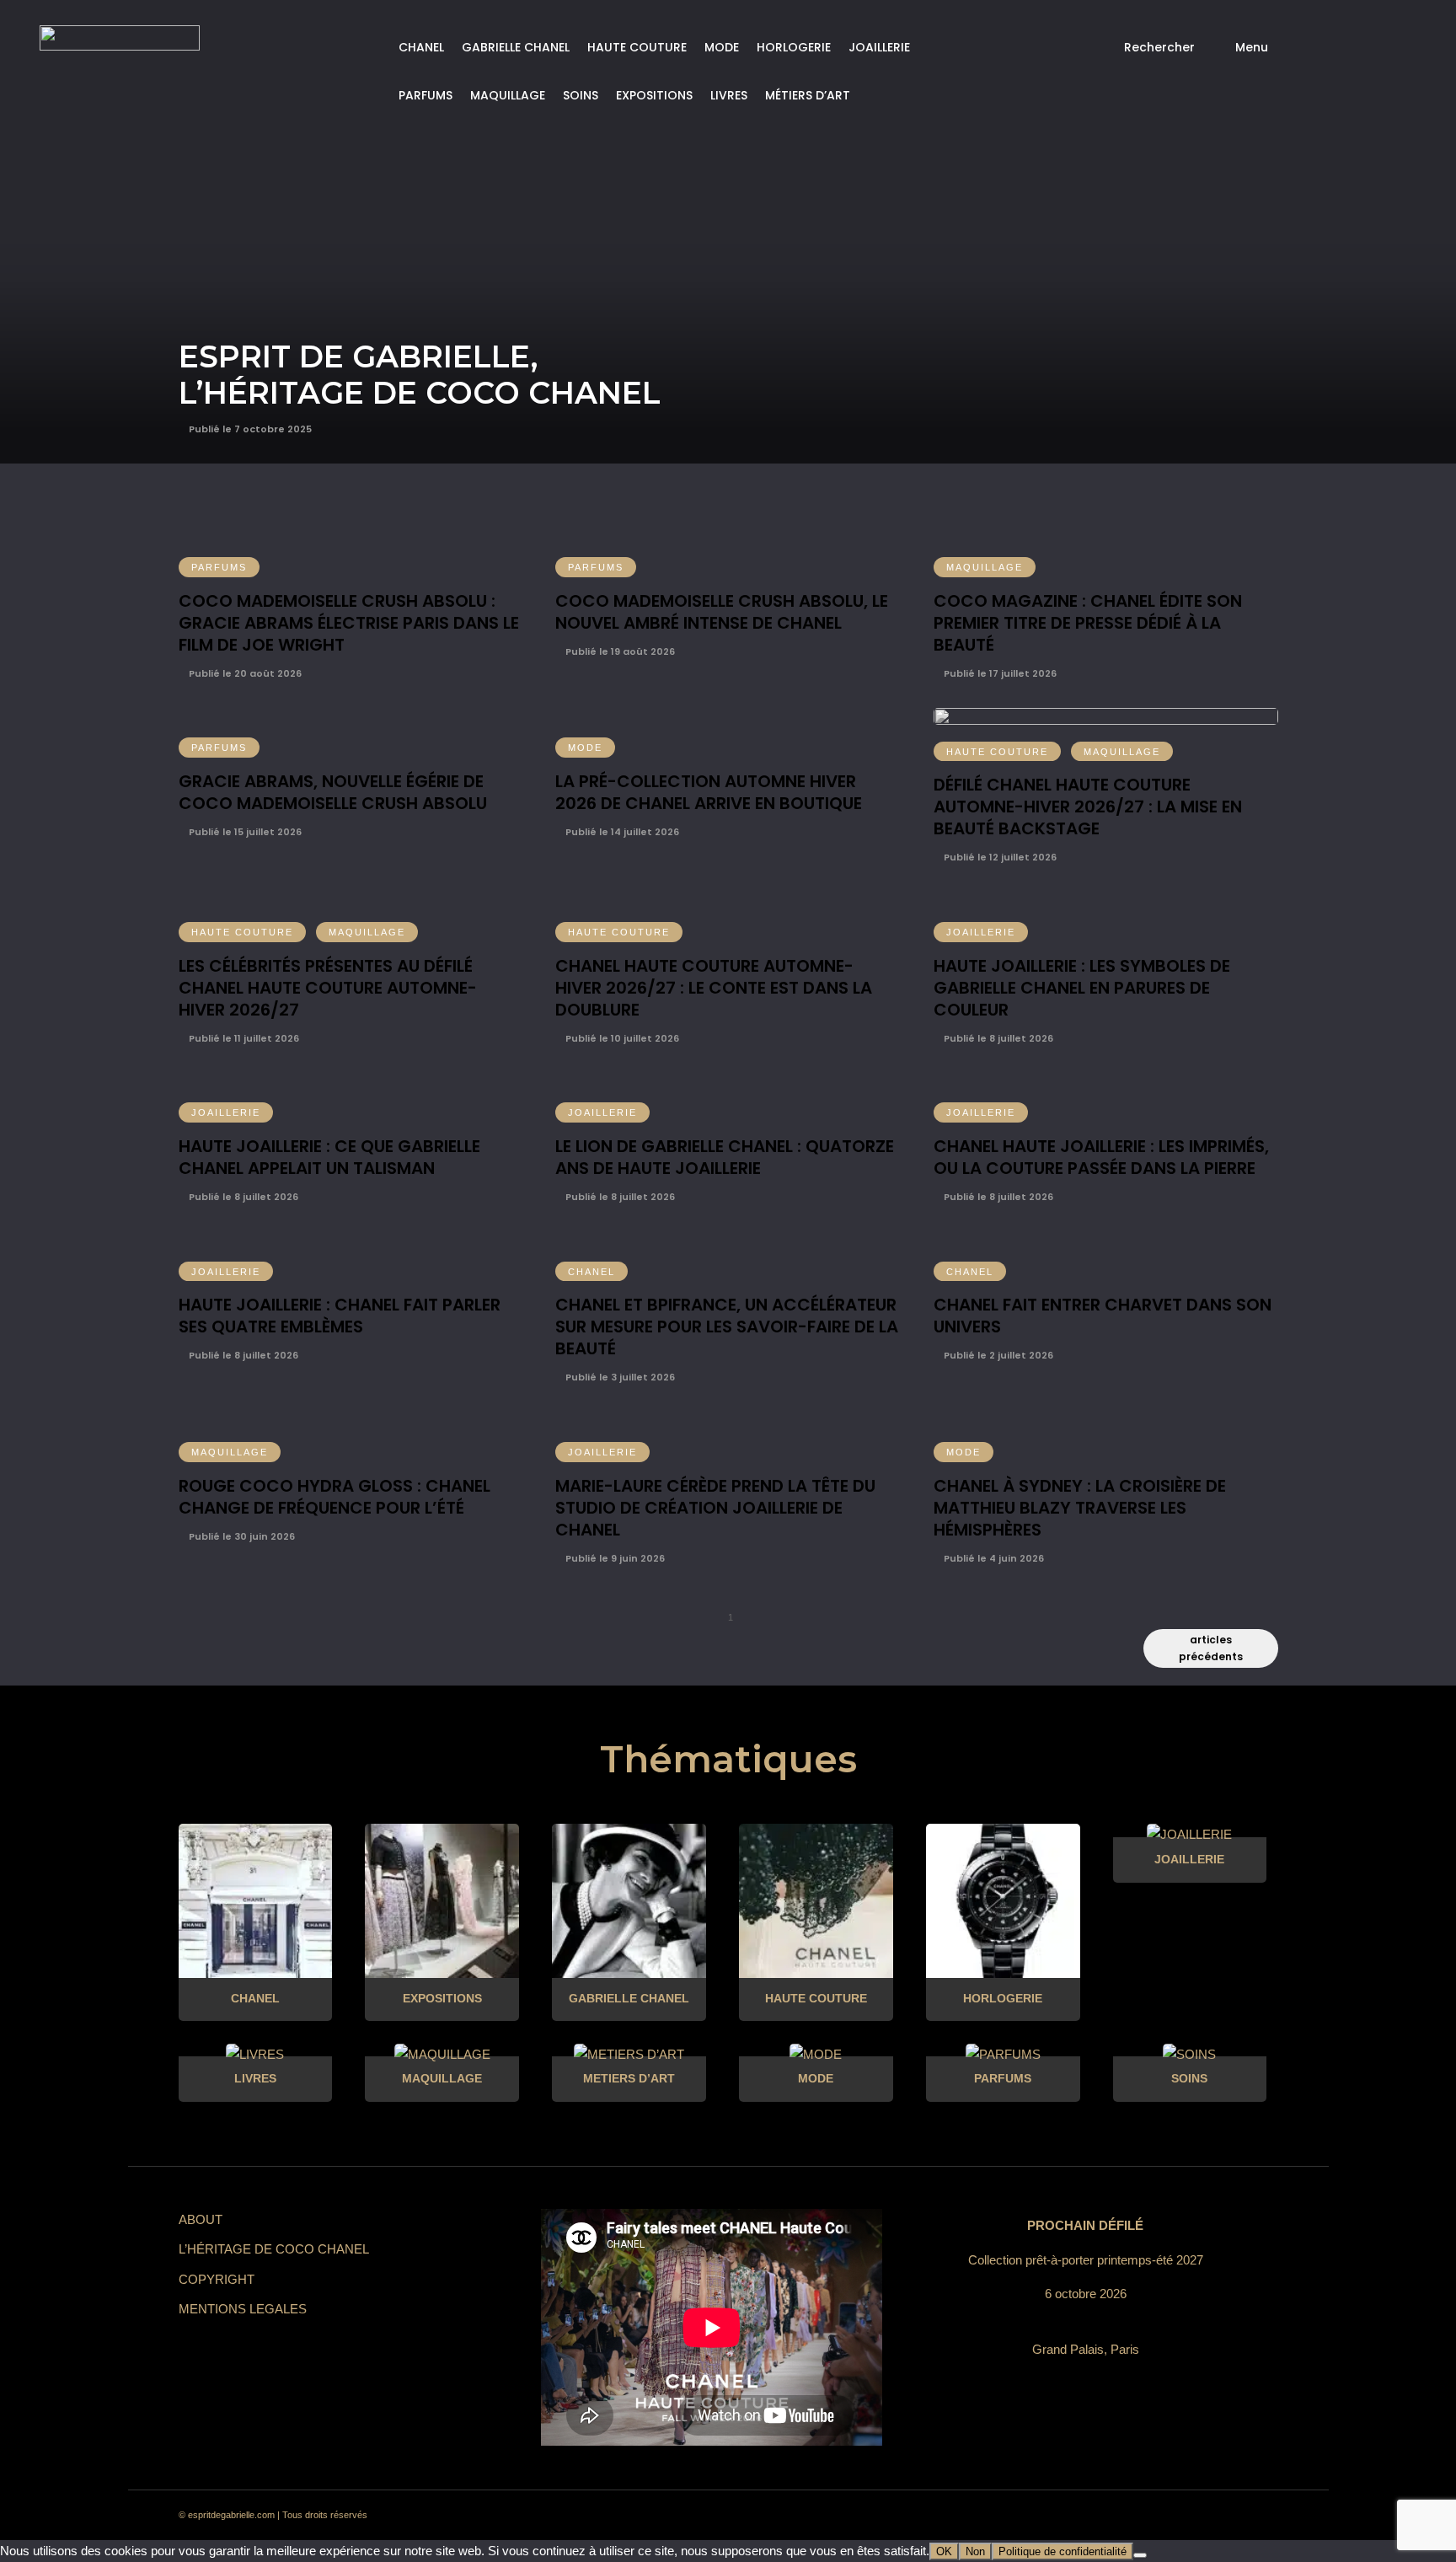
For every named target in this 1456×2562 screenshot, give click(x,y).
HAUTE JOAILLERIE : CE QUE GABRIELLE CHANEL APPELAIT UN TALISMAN (329, 1157)
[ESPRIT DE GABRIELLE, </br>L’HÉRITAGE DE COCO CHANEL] (728, 232)
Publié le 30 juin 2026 (241, 1536)
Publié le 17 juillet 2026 (999, 673)
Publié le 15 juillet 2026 (244, 832)
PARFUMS (426, 95)
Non (975, 2551)
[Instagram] (1107, 2516)
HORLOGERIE (794, 47)
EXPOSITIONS (654, 95)
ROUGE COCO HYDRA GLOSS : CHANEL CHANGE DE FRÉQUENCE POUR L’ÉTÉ (335, 1497)
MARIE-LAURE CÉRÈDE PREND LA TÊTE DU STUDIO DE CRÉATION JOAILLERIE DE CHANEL (715, 1508)
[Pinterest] (1137, 2516)
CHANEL (421, 47)
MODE (722, 47)
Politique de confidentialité (1063, 2551)
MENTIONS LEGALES (243, 2309)
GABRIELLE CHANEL (516, 47)
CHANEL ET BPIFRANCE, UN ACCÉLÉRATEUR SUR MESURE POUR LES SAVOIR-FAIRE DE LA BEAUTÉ (727, 1327)
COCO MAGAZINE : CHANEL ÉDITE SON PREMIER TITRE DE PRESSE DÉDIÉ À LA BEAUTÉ (1088, 623)
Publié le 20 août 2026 (244, 673)
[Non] (1140, 2555)
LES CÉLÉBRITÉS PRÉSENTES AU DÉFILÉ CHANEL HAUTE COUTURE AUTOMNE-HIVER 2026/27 (328, 988)
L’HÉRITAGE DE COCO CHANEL (274, 2249)
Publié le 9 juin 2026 (614, 1558)
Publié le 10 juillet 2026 (621, 1038)
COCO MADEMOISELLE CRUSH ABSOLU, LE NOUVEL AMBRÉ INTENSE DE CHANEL (722, 612)
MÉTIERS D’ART (808, 95)
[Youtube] (1198, 2516)
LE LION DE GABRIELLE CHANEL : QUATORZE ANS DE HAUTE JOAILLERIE (725, 1157)
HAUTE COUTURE (637, 47)
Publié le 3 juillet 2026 (619, 1377)
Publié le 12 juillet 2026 (999, 857)
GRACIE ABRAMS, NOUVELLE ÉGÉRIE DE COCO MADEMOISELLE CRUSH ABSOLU (333, 792)
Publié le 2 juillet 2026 (997, 1355)
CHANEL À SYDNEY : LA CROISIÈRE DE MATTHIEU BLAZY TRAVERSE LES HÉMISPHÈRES (1080, 1508)
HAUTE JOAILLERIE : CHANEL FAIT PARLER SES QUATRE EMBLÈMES (340, 1316)
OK (944, 2551)
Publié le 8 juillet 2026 (997, 1038)
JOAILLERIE (879, 47)
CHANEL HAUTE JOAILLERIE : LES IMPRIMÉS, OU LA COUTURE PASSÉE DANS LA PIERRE (1101, 1157)
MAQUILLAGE (508, 95)
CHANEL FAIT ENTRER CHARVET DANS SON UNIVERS (1103, 1316)
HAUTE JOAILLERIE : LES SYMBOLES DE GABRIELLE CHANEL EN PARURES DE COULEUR (1082, 988)
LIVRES (729, 95)
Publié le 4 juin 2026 (993, 1558)
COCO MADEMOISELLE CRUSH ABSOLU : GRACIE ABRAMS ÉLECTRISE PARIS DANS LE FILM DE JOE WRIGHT (349, 623)
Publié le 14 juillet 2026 (621, 832)
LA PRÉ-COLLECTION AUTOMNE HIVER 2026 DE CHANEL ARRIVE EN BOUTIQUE (709, 792)
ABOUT (201, 2219)
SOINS (581, 95)
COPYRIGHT (217, 2279)
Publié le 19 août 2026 (619, 651)
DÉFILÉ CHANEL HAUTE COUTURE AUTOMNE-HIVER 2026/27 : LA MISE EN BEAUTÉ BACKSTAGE (1088, 807)
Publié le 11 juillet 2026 (243, 1038)
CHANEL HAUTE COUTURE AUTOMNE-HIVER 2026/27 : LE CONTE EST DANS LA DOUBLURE (714, 988)
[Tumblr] (1168, 2516)
